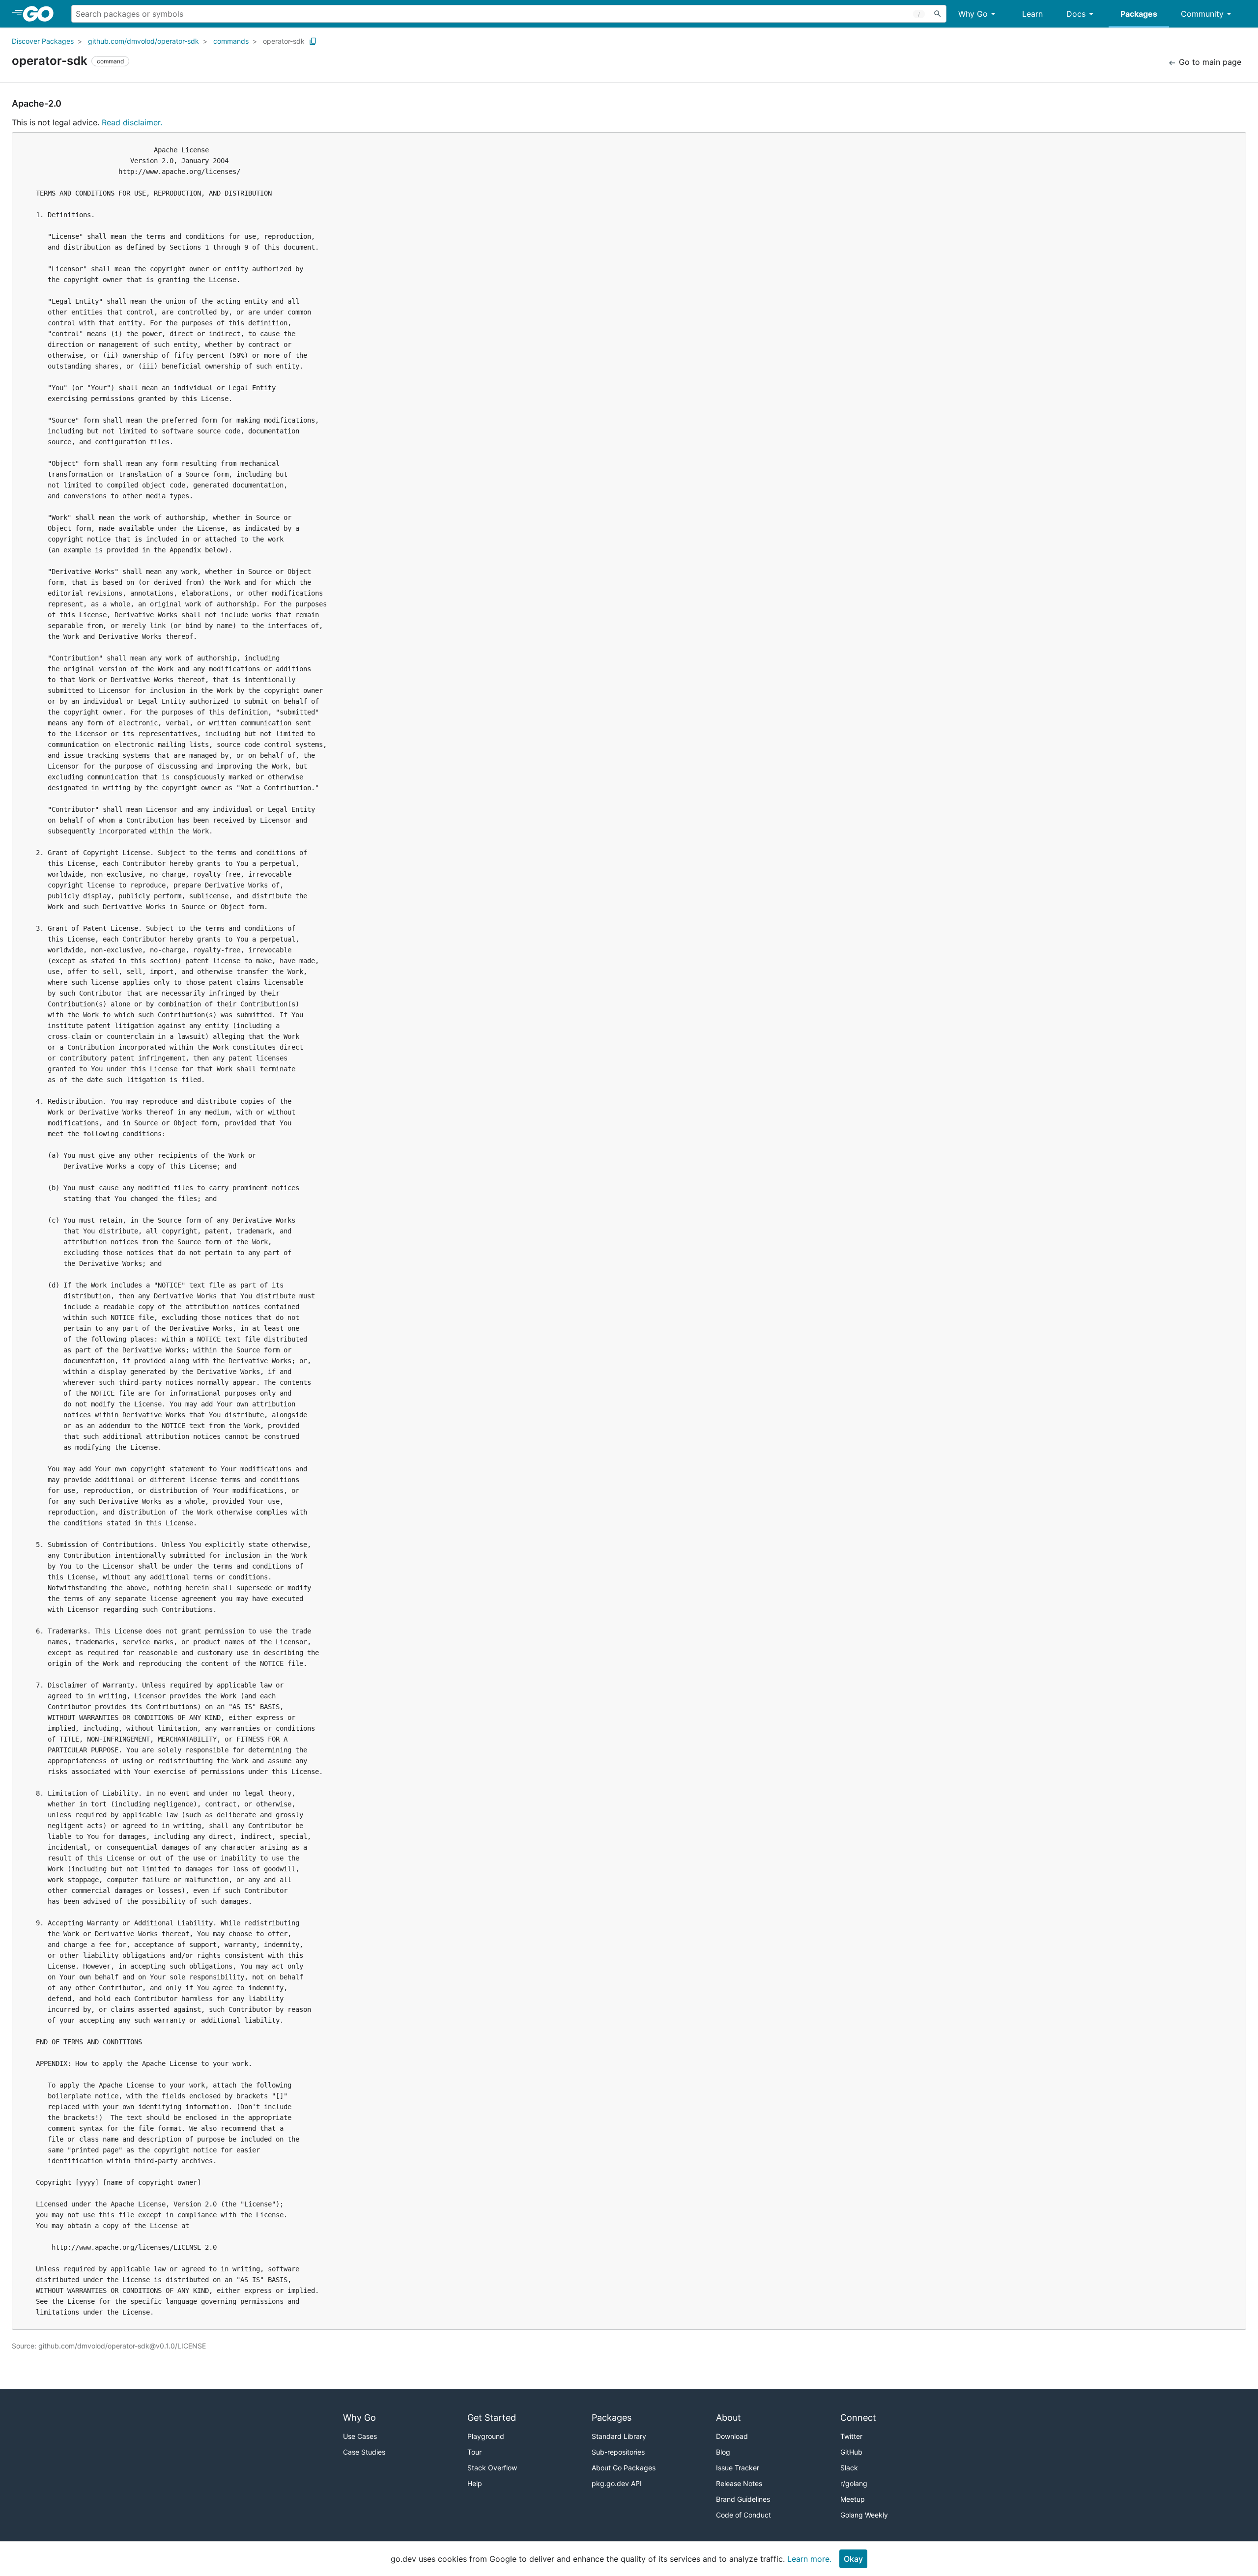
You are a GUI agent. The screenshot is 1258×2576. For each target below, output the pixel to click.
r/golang (854, 2483)
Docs (1076, 14)
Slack (849, 2468)
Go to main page (1209, 62)
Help (475, 2483)
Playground (486, 2436)
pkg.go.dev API (617, 2483)
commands (231, 41)
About (729, 2418)
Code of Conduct (743, 2515)
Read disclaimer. (132, 122)
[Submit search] (938, 14)
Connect (858, 2418)
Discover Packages (43, 41)
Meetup (853, 2499)
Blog (723, 2452)
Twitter (851, 2436)
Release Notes (739, 2483)
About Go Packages (624, 2468)
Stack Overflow (492, 2468)
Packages (1139, 14)
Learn (1032, 14)
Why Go (973, 14)
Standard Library (619, 2436)
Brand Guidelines (743, 2499)
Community (1202, 14)
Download (732, 2436)
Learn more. (809, 2559)
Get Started (492, 2418)
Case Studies (364, 2452)
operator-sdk (284, 41)
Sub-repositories (618, 2452)
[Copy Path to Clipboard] (313, 41)
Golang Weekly (864, 2515)
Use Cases (360, 2436)
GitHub (851, 2452)
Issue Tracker (738, 2468)
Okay (853, 2559)
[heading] (42, 14)
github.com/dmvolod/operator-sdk (143, 41)
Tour (474, 2452)
